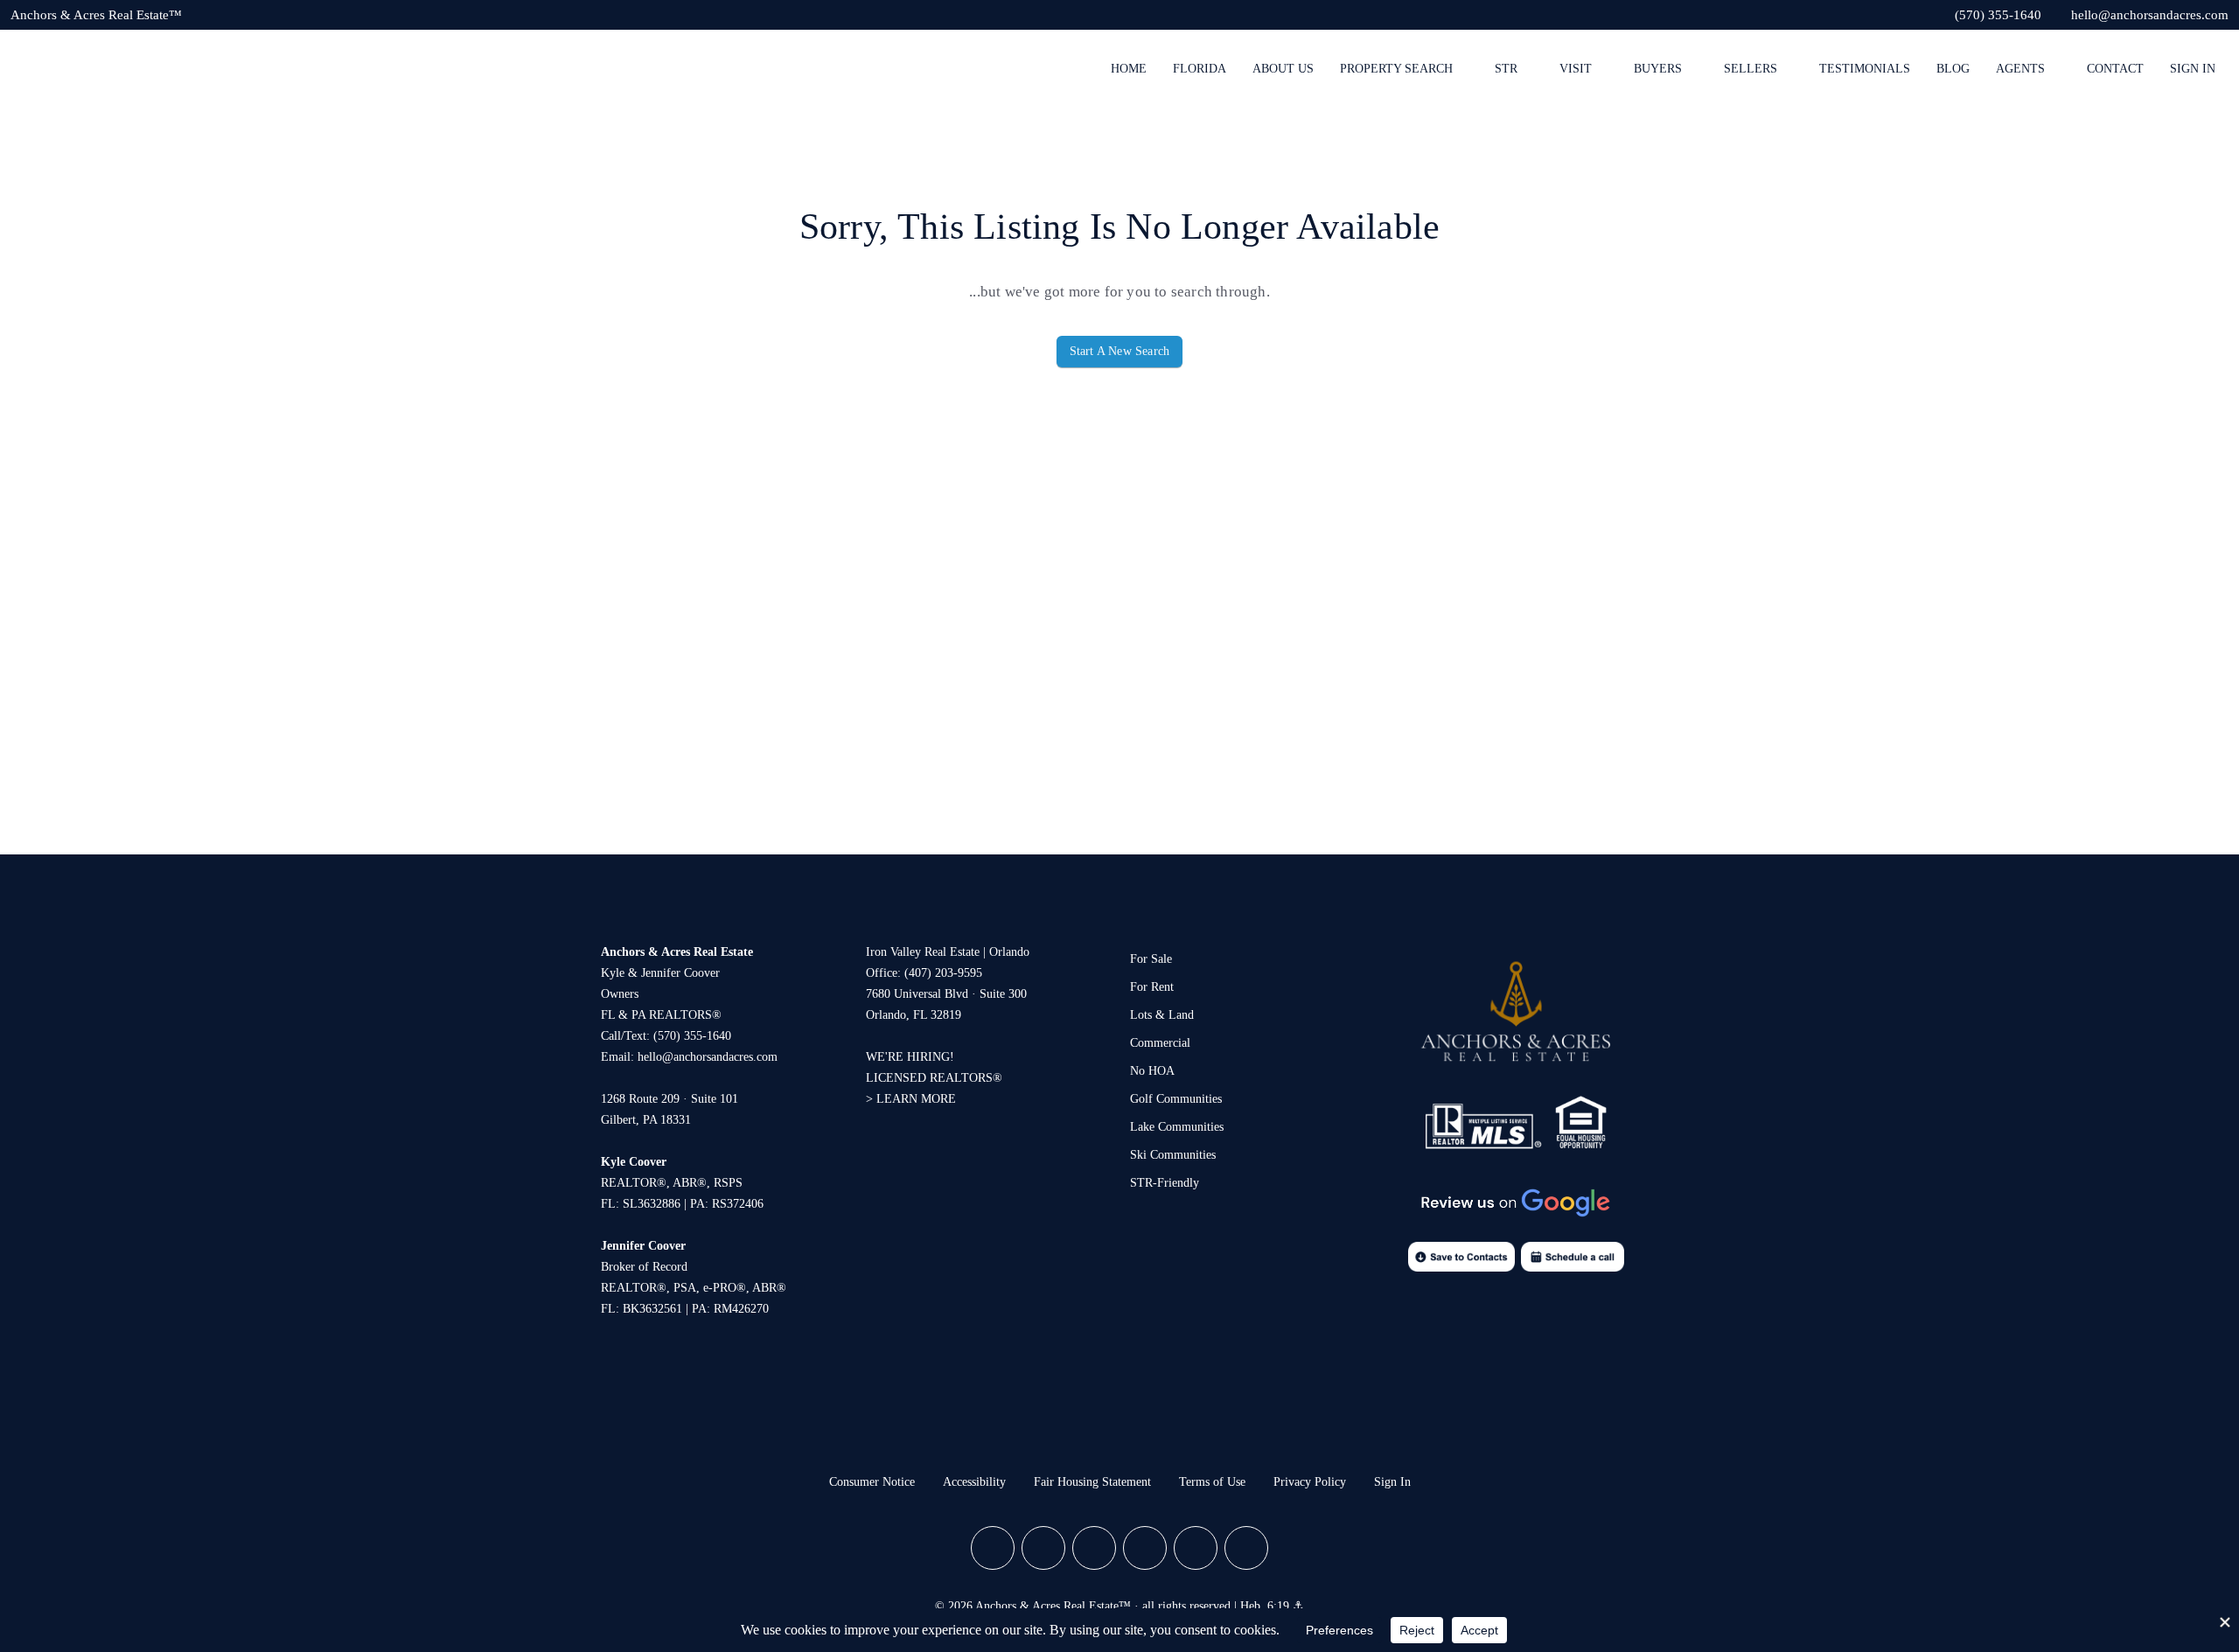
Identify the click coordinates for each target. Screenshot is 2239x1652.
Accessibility (974, 1482)
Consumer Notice (872, 1482)
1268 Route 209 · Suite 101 (670, 1099)
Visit (1576, 69)
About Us (1283, 69)
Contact (2115, 69)
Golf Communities (1176, 1099)
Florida (1200, 69)
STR (1506, 69)
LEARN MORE (916, 1099)
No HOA (1152, 1071)
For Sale (1151, 959)
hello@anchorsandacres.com (708, 1057)
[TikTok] (1246, 1548)
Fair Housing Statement (1092, 1482)
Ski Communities (1173, 1155)
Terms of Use (1212, 1482)
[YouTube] (1145, 1548)
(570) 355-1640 (692, 1036)
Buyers (1658, 69)
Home (1129, 69)
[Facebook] (993, 1548)
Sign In (2193, 69)
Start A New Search (1120, 351)
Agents (2020, 69)
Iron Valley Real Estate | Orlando (948, 952)
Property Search (1396, 69)
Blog (1953, 69)
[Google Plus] (1094, 1548)
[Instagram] (1043, 1548)
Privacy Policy (1310, 1482)
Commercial (1160, 1043)
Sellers (1751, 69)
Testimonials (1865, 69)
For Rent (1152, 987)
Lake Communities (1177, 1127)
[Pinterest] (1196, 1548)
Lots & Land (1162, 1015)
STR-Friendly (1165, 1183)
